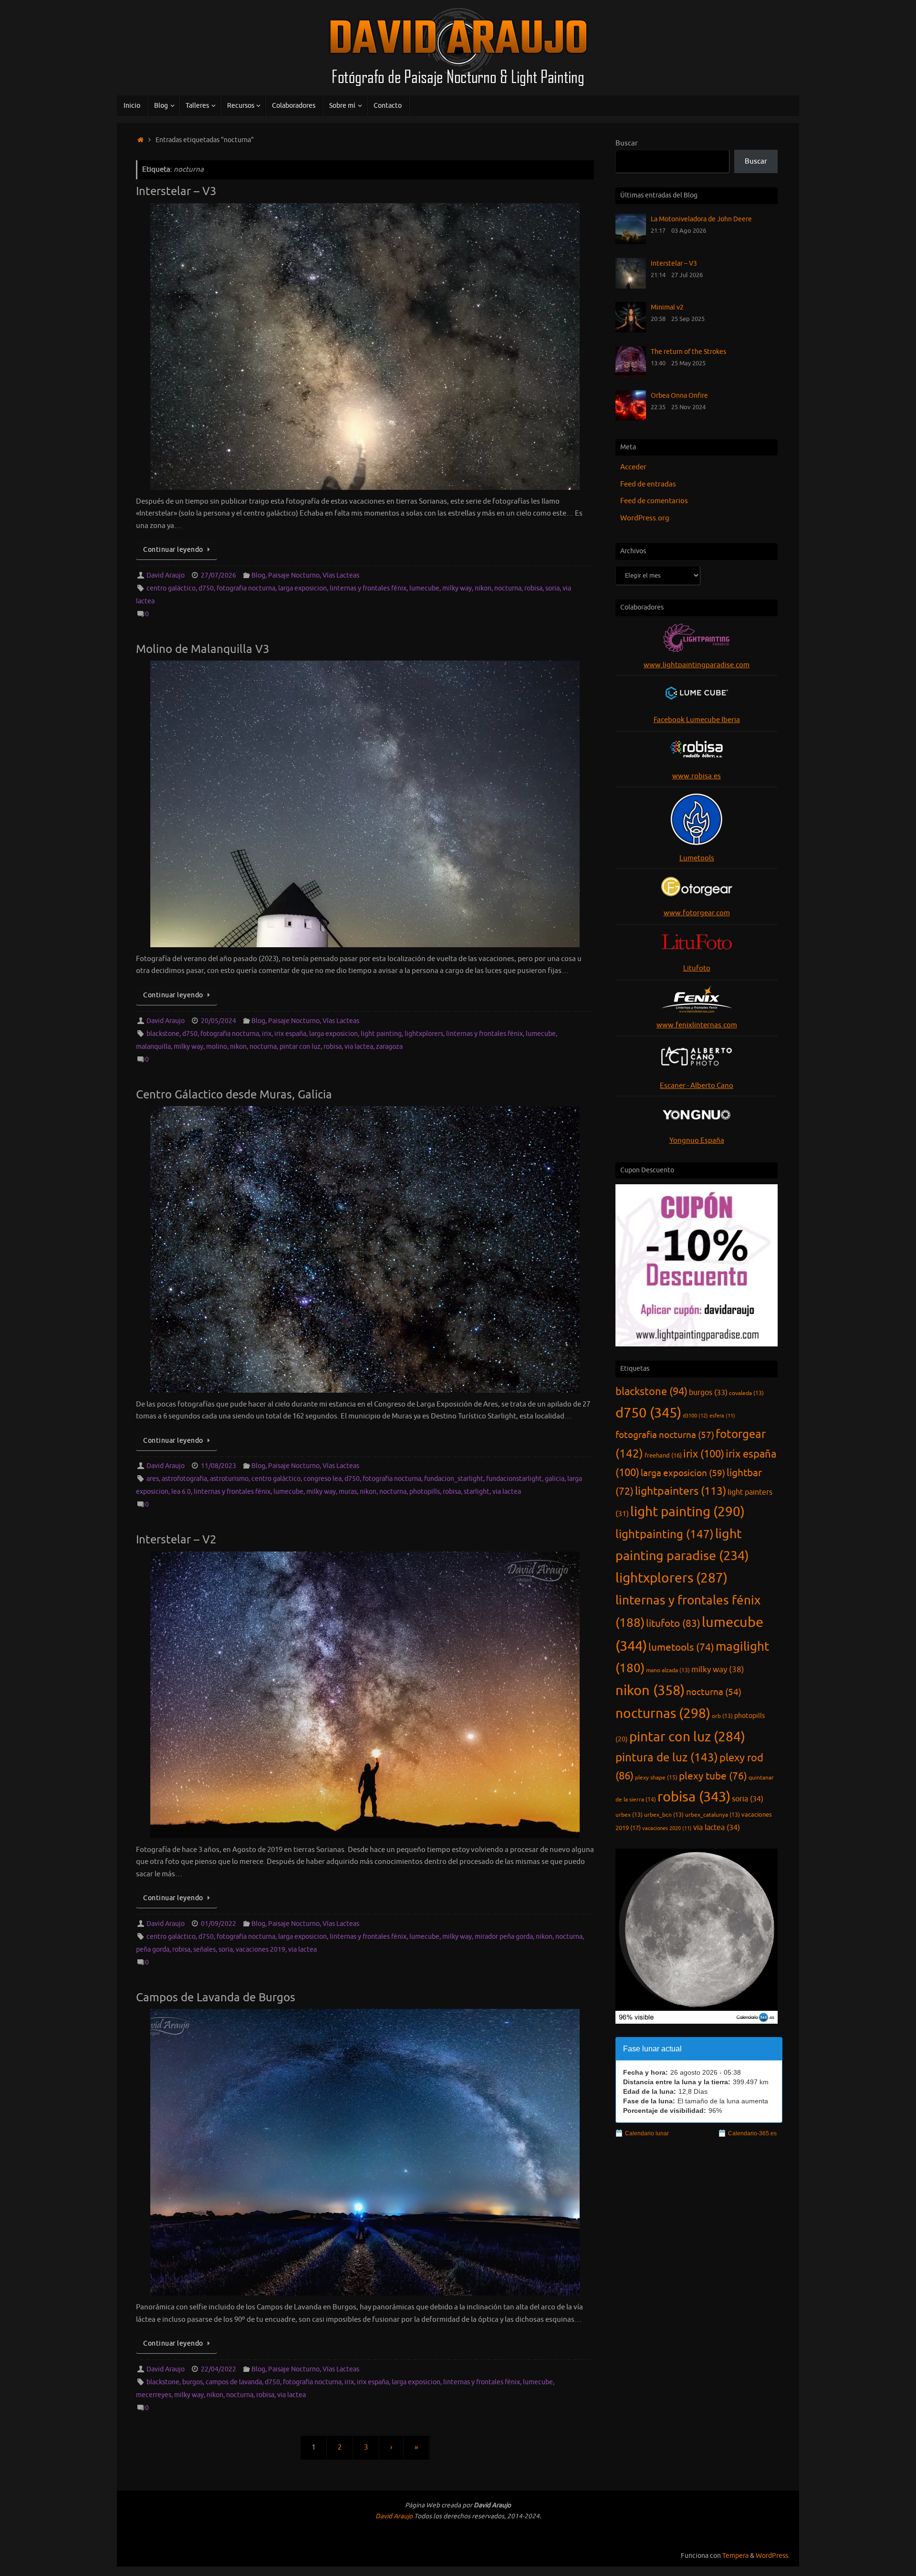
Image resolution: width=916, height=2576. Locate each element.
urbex (629, 1815)
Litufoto (697, 968)
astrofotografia (184, 1479)
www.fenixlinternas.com (697, 1025)
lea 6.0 (181, 1492)
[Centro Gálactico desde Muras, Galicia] (365, 1249)
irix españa (290, 1034)
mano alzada (668, 1670)
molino (217, 1047)
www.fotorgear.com (697, 913)
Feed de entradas (648, 484)
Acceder (633, 467)
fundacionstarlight (514, 1479)
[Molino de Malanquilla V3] (365, 804)
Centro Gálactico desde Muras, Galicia (234, 1095)
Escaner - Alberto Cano (697, 1086)
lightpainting (665, 1534)
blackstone (163, 1034)
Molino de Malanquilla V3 (203, 649)
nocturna (508, 588)
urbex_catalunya (713, 1815)
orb (722, 1716)
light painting (381, 1034)
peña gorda (153, 1950)
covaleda (746, 1393)
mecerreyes (154, 2395)
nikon (483, 588)
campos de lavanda (234, 2382)
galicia (555, 1479)
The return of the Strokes (688, 352)
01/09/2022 (219, 1924)
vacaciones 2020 (667, 1828)
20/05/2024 (219, 1021)
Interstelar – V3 (176, 191)
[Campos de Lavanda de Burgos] (365, 2152)
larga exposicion (302, 588)
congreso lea (323, 1479)
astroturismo (229, 1479)
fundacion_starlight (454, 1479)
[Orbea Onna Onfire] (631, 419)
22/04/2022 (219, 2369)
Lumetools (697, 858)
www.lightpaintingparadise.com (697, 665)
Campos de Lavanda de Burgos (216, 1997)
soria (552, 588)
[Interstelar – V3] (365, 347)
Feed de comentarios (654, 501)
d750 (206, 588)
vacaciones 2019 (260, 1950)
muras (348, 1492)
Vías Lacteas (341, 575)
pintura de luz (667, 1758)
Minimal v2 (667, 307)
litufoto (673, 1624)
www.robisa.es (697, 776)
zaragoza (389, 1047)
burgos (193, 2382)
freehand (663, 1456)
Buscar (627, 143)
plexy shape (656, 1778)
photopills (425, 1492)
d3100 (695, 1416)
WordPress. (773, 2556)
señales (204, 1950)
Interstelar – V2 (176, 1540)
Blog (258, 575)
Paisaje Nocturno (294, 575)
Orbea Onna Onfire (679, 395)
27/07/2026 (219, 575)
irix (267, 1034)
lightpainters (681, 1491)
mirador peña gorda (504, 1937)
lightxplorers (424, 1034)
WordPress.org (645, 518)
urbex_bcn (664, 1815)
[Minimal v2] (631, 330)
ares (153, 1479)
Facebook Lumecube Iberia (697, 720)
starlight (477, 1492)
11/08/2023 (219, 1466)
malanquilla (153, 1047)
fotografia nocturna (246, 588)
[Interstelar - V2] (365, 1695)
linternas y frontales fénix (368, 588)
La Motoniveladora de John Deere (701, 219)
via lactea (359, 1047)
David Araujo (166, 575)
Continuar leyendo (173, 550)
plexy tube (713, 1776)
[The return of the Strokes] (631, 375)
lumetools (681, 1647)
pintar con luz (300, 1047)
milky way (457, 588)
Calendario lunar (647, 2133)
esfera (722, 1416)
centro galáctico (171, 588)
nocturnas (663, 1714)
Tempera (735, 2556)
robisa (533, 588)
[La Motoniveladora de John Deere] (631, 242)
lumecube (424, 588)
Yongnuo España (697, 1141)
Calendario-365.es (752, 2133)
